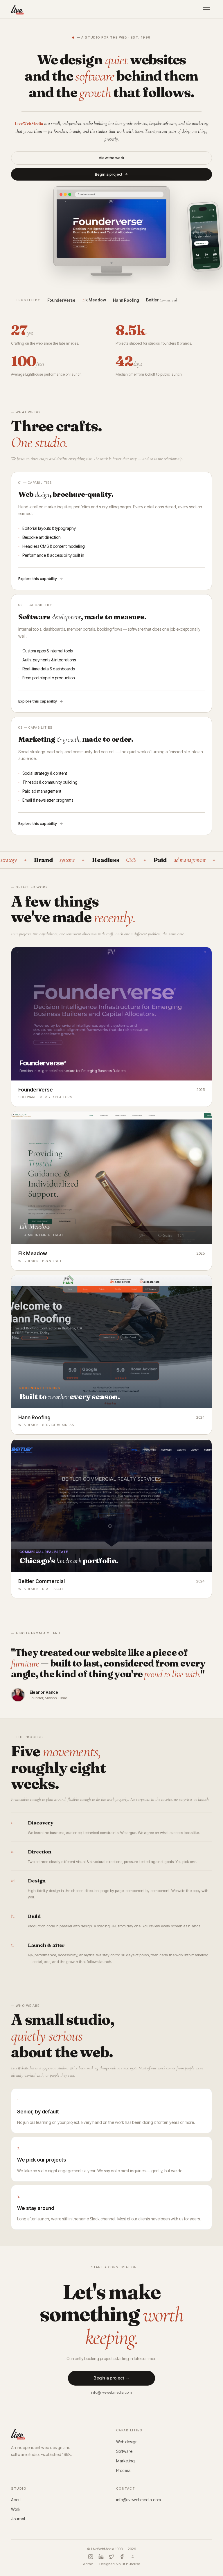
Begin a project (109, 174)
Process (123, 2470)
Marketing (125, 2461)
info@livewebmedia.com (111, 2392)
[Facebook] (122, 2557)
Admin (88, 2564)
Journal (18, 2519)
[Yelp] (132, 2557)
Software (124, 2451)
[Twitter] (111, 2557)
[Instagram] (91, 2557)
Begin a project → (112, 2378)
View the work (111, 158)
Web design (127, 2442)
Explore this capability (38, 578)
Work (16, 2509)
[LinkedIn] (101, 2557)
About (16, 2500)
